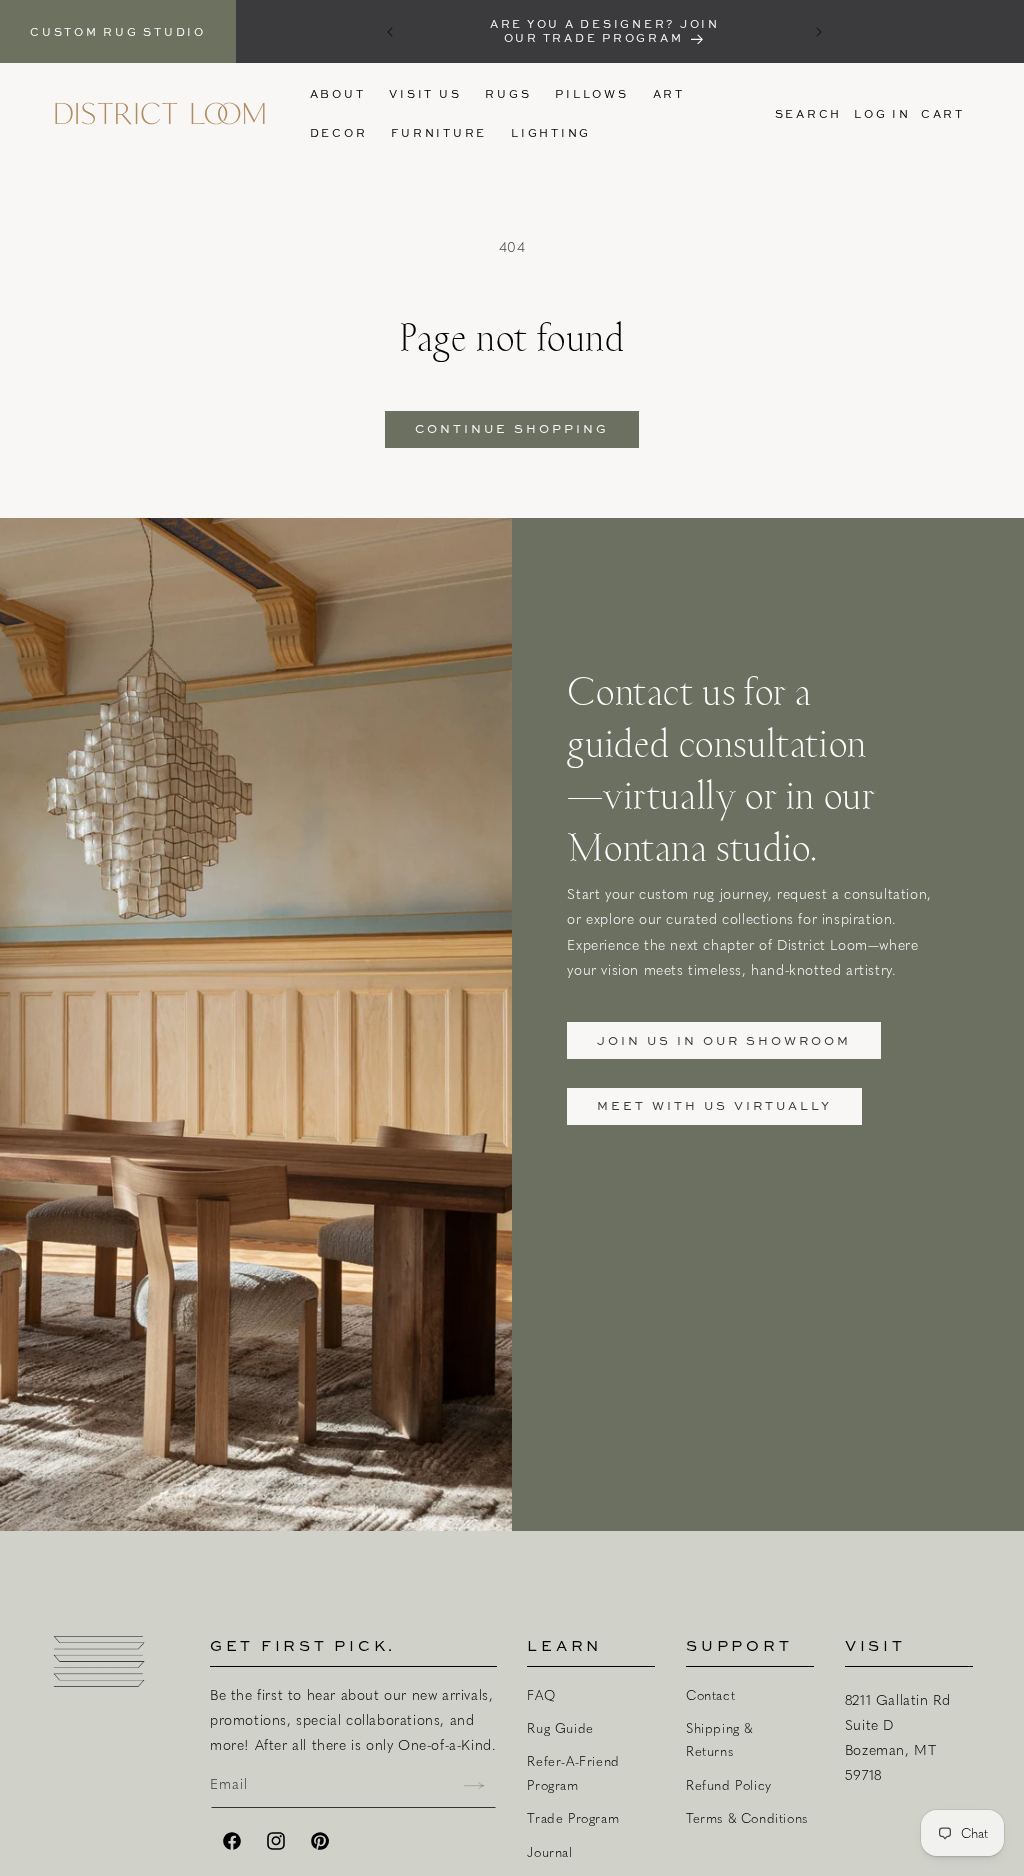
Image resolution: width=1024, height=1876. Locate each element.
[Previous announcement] (390, 32)
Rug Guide (560, 1728)
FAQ (541, 1695)
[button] (508, 94)
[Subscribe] (474, 1785)
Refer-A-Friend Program (573, 1772)
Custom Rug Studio (118, 31)
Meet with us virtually (714, 1105)
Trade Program (573, 1818)
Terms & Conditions (747, 1818)
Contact (710, 1695)
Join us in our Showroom (724, 1040)
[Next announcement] (819, 32)
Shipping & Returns (719, 1739)
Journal (549, 1852)
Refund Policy (729, 1785)
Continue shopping (512, 428)
